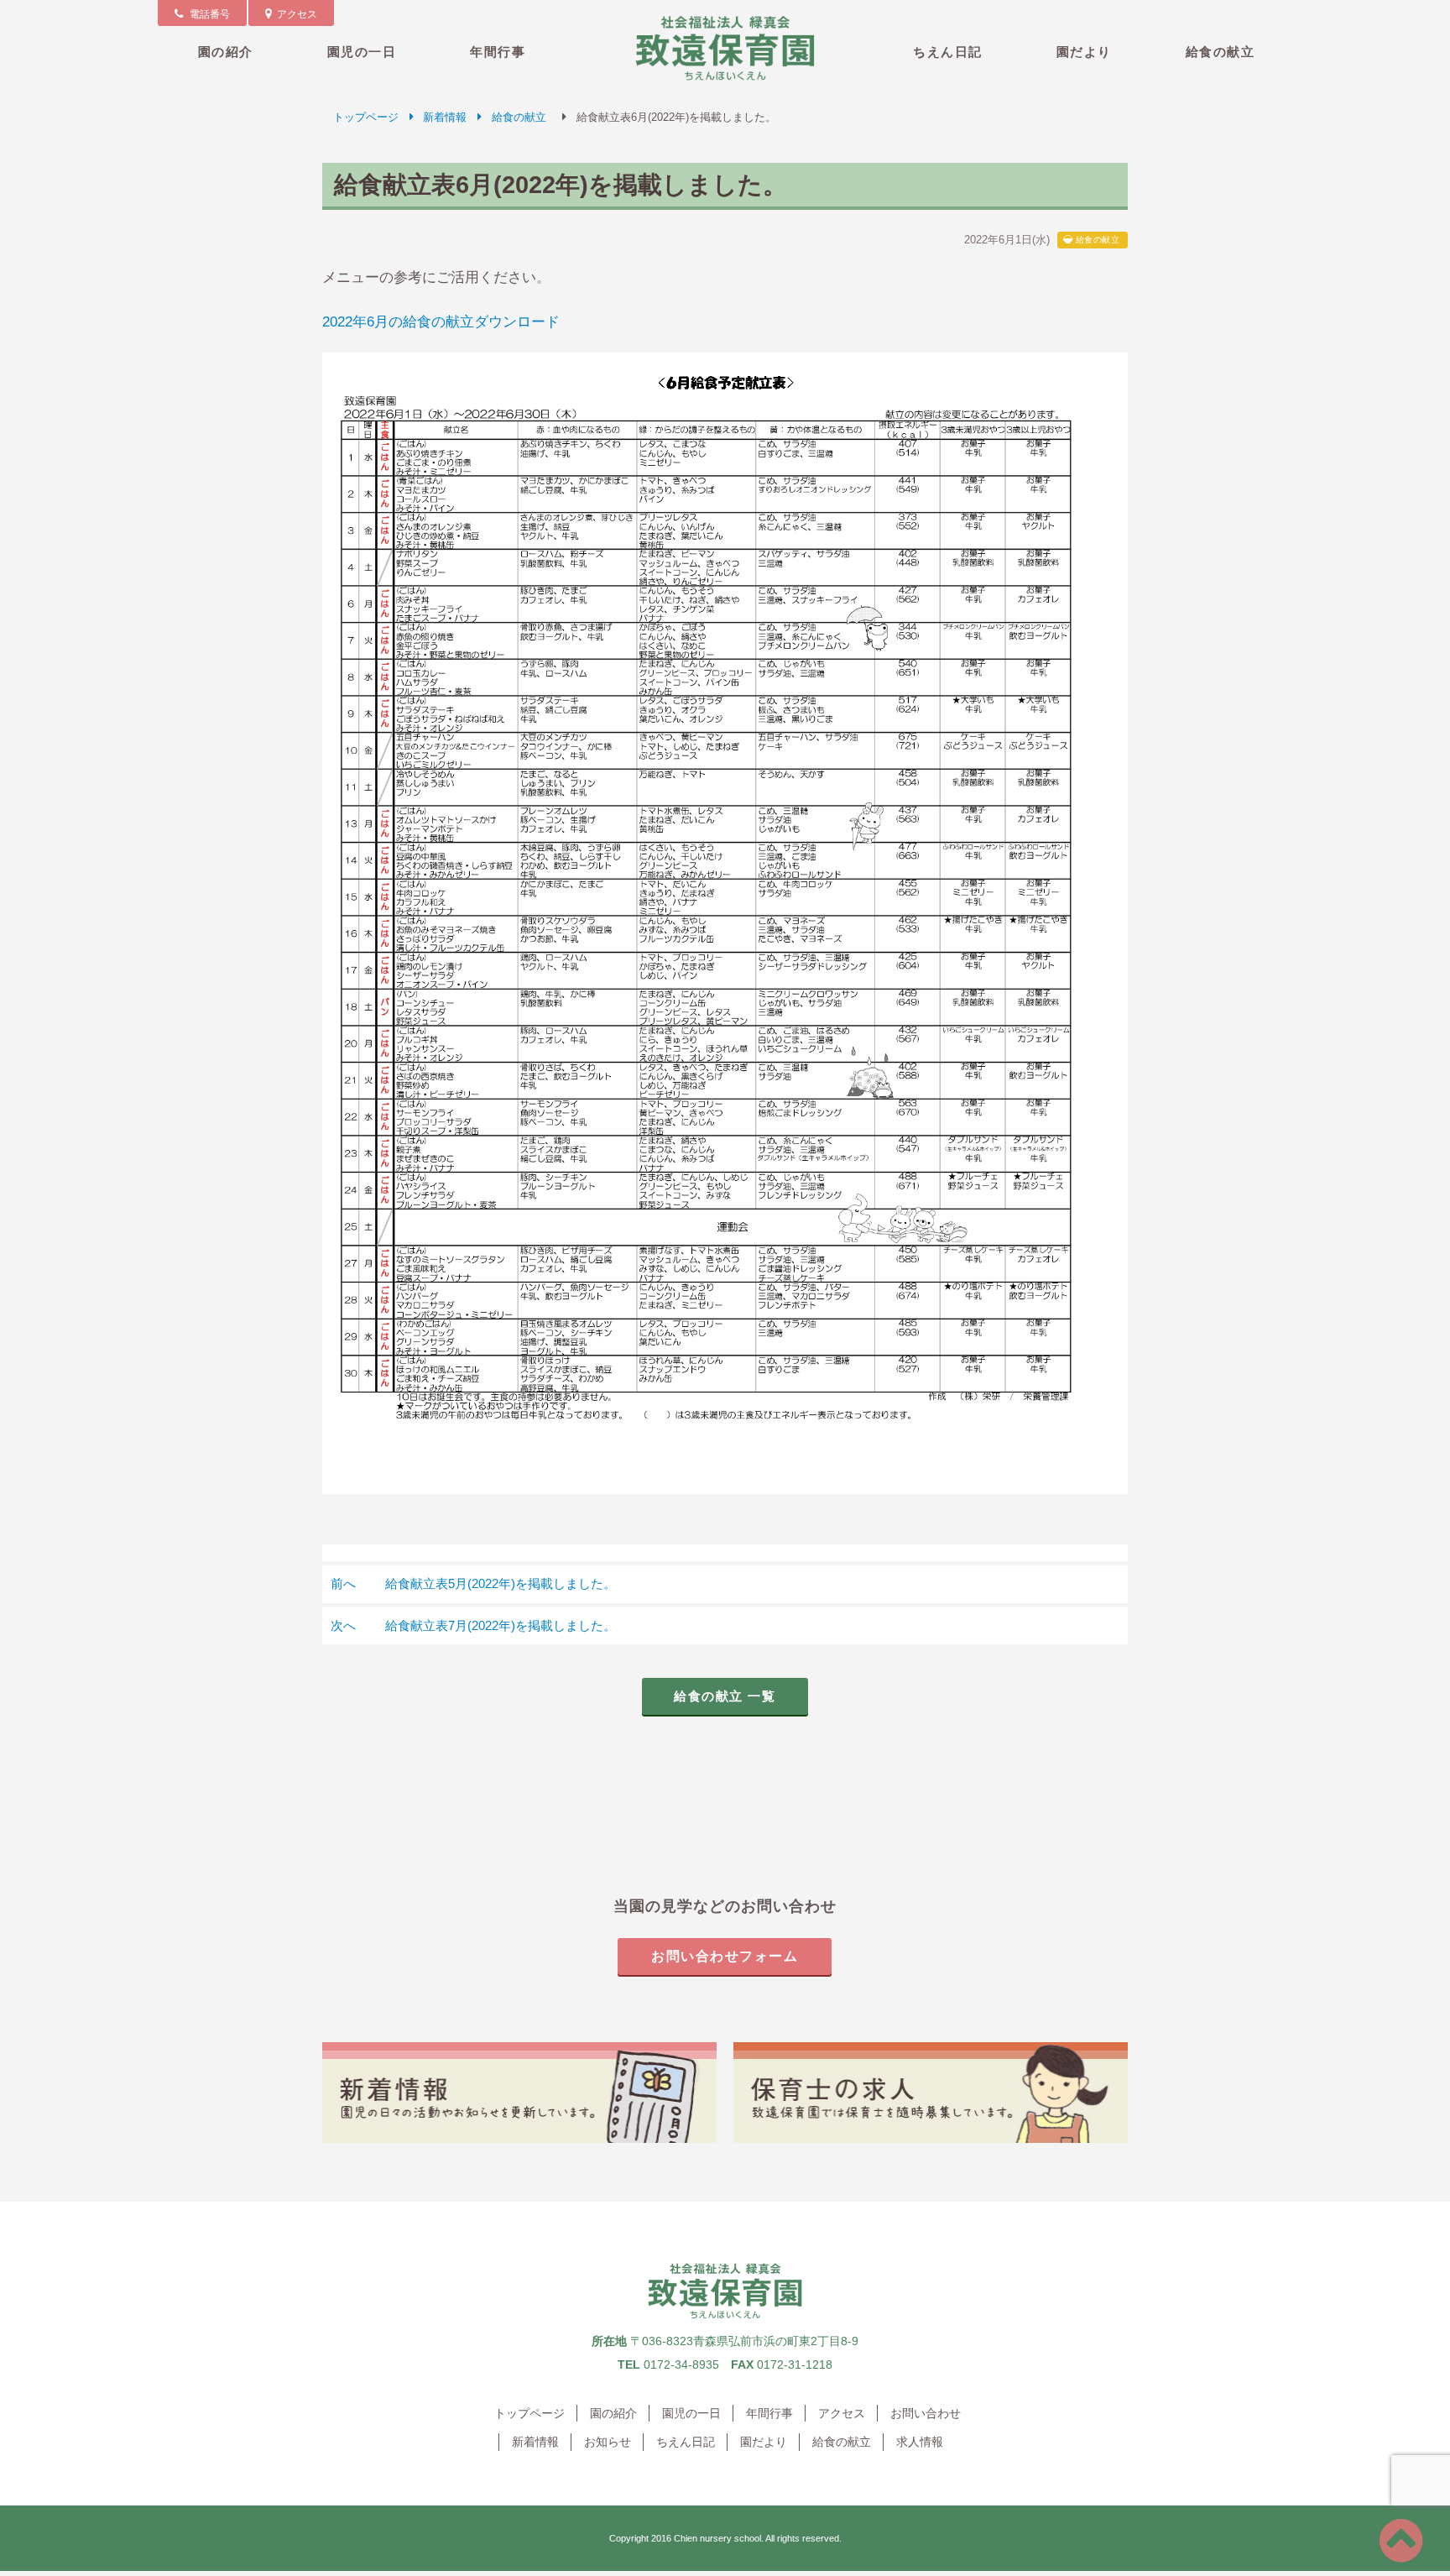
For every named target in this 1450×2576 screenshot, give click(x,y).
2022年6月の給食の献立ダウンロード (441, 321)
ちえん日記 (948, 52)
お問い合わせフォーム (725, 1956)
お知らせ (608, 2442)
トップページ (366, 117)
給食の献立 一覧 (725, 1696)
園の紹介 (226, 52)
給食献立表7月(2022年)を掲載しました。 (473, 1625)
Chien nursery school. (719, 2538)
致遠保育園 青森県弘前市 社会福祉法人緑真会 (725, 48)
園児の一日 (362, 52)
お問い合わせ (926, 2413)
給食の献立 (1221, 52)
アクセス (842, 2413)
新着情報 (445, 117)
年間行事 (498, 52)
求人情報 (920, 2442)
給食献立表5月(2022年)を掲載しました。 (473, 1583)
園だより (1084, 52)
